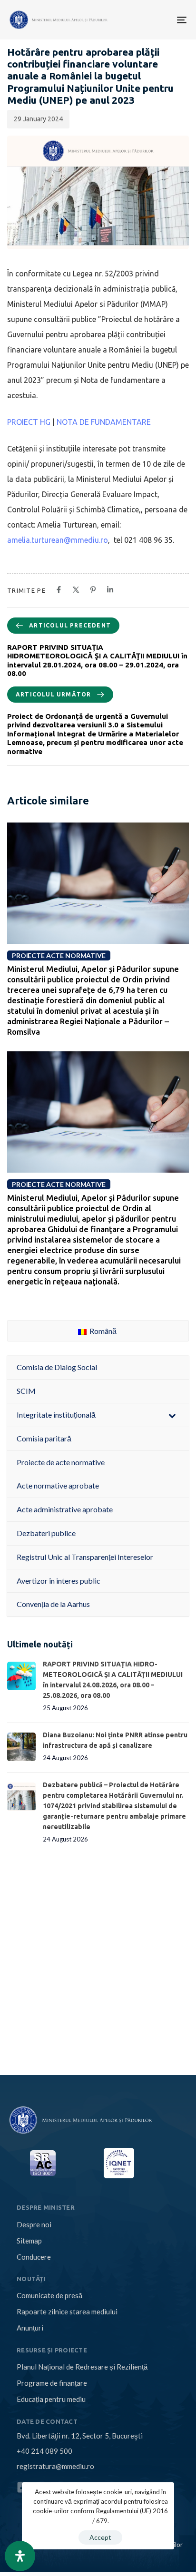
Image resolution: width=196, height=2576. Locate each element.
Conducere (34, 2257)
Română (102, 1331)
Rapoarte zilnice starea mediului (67, 2312)
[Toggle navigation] (142, 20)
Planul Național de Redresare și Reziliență (82, 2367)
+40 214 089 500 (44, 2451)
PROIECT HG (29, 422)
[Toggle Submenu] (172, 1415)
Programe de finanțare (52, 2383)
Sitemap (29, 2241)
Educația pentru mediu (51, 2399)
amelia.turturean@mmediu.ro (58, 540)
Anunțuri (30, 2328)
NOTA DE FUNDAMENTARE (104, 422)
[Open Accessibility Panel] (20, 2556)
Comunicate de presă (49, 2295)
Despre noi (34, 2224)
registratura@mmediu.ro (55, 2466)
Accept (100, 2537)
